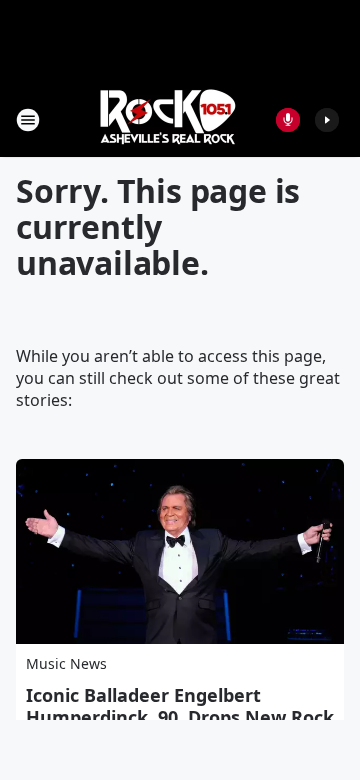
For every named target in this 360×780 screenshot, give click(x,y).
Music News (66, 663)
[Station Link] (166, 119)
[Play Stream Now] (327, 120)
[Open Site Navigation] (28, 120)
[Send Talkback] (288, 120)
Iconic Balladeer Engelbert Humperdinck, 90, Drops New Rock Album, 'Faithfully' (180, 717)
